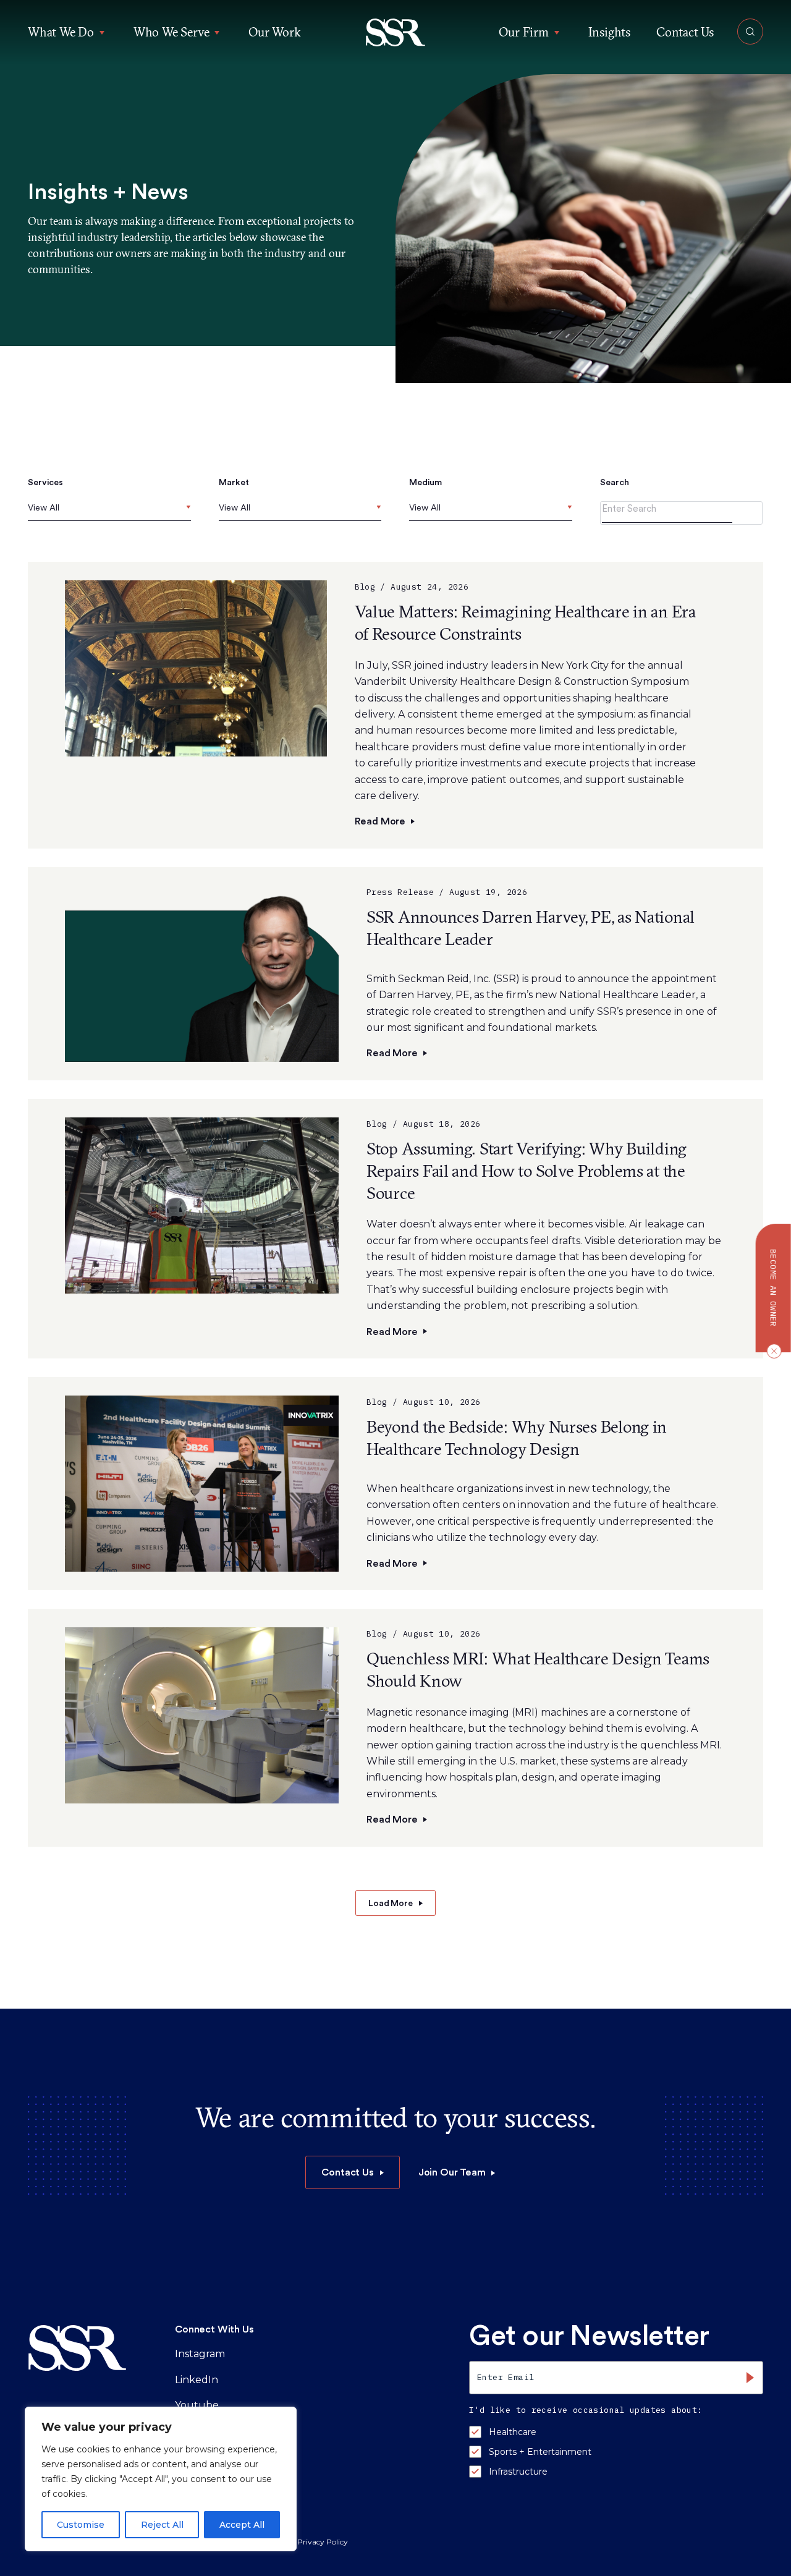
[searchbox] (31, 508)
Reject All (162, 2525)
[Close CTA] (771, 1351)
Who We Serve (171, 32)
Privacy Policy (323, 2542)
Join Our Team (452, 2172)
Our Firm (523, 32)
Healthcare (513, 2432)
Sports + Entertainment (540, 2452)
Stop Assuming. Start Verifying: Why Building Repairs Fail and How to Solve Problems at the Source (527, 1171)
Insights (609, 32)
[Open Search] (750, 32)
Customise (81, 2525)
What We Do (61, 32)
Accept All (242, 2525)
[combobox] (109, 511)
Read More (380, 821)
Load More (391, 1903)
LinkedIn (197, 2380)
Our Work (274, 32)
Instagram (200, 2354)
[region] (161, 2479)
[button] (396, 32)
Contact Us (685, 32)
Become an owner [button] (773, 1288)
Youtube (197, 2405)
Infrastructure (518, 2472)
